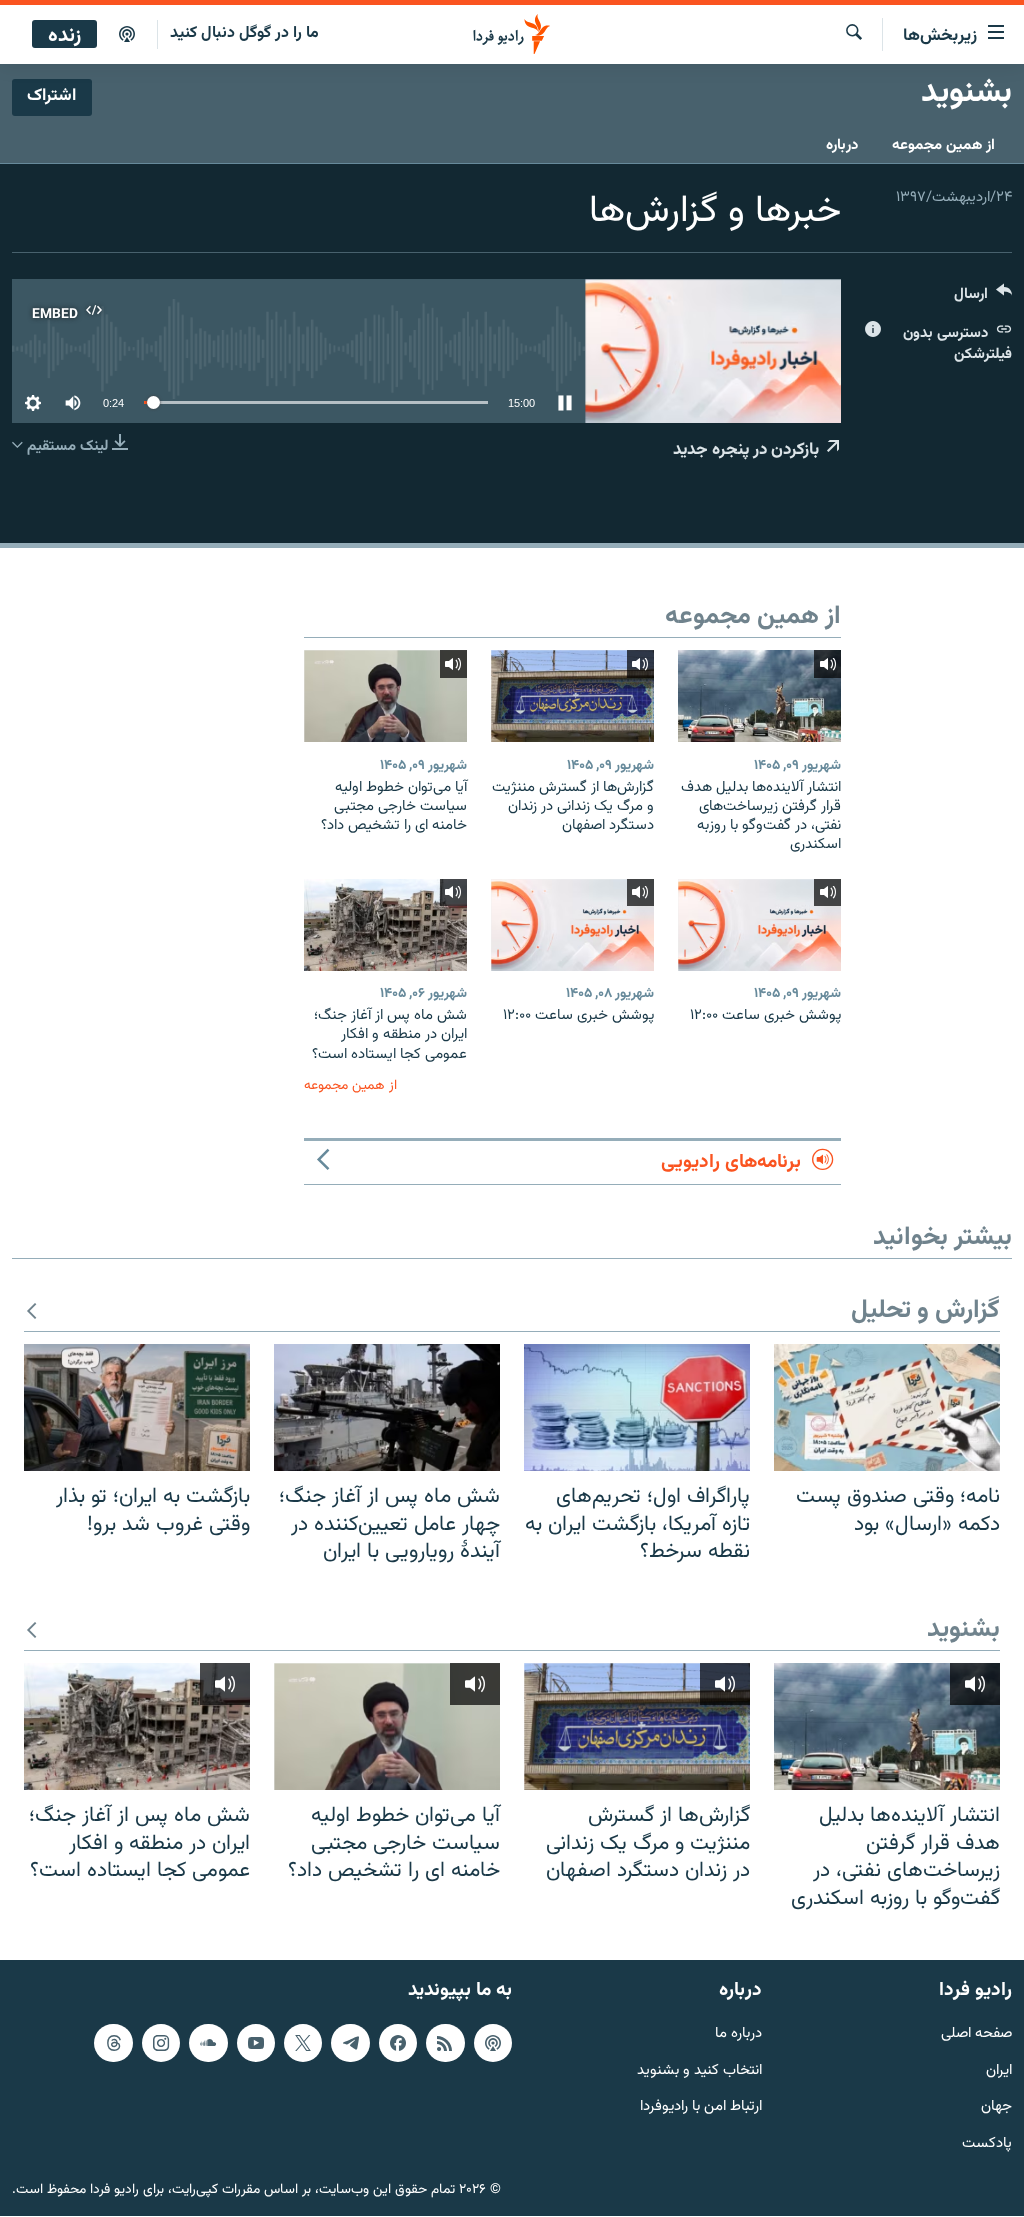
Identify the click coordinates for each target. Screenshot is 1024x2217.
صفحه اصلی (976, 2034)
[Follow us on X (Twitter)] (303, 2043)
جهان (996, 2108)
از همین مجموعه (943, 145)
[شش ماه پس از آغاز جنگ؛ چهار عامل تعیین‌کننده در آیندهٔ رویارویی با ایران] (387, 1407)
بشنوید (963, 1630)
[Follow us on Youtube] (256, 2043)
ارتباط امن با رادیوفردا (701, 2108)
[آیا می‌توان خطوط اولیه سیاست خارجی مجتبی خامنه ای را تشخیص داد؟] (385, 696)
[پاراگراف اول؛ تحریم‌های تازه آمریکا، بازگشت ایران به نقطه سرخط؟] (637, 1407)
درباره (842, 145)
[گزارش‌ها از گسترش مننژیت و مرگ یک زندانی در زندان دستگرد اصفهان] (572, 696)
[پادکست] (127, 35)
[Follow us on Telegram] (350, 2043)
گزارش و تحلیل (925, 1311)
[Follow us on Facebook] (398, 2043)
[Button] (983, 298)
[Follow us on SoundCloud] (208, 2043)
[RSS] (445, 2043)
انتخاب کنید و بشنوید (699, 2071)
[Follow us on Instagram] (161, 2043)
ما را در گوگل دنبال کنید (244, 33)
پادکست (987, 2145)
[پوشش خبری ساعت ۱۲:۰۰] (759, 925)
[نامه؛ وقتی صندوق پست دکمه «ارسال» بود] (887, 1407)
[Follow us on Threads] (113, 2043)
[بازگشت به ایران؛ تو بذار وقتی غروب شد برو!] (137, 1407)
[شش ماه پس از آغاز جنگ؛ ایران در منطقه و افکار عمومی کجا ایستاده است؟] (385, 925)
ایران (999, 2071)
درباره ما (738, 2034)
